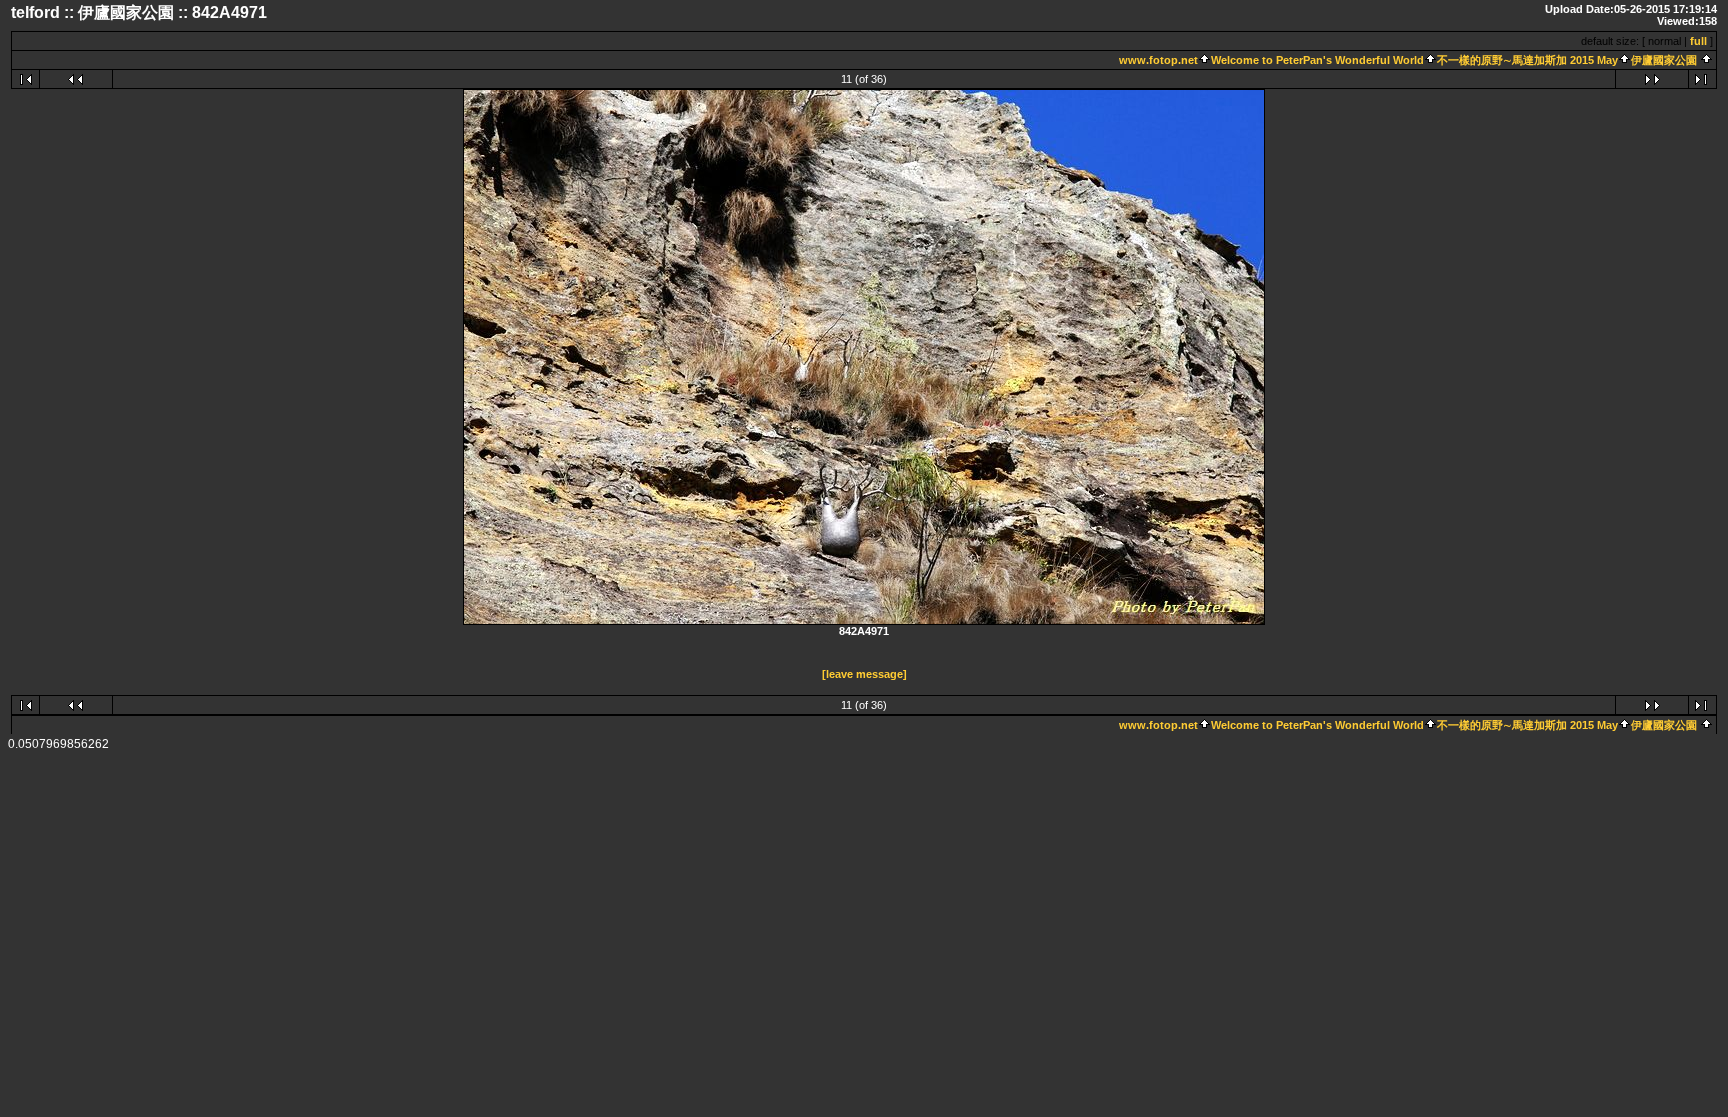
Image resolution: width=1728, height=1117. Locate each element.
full (1698, 41)
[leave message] (864, 674)
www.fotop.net (1158, 60)
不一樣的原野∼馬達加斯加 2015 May (1527, 60)
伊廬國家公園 (1664, 60)
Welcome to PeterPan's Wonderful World (1317, 60)
